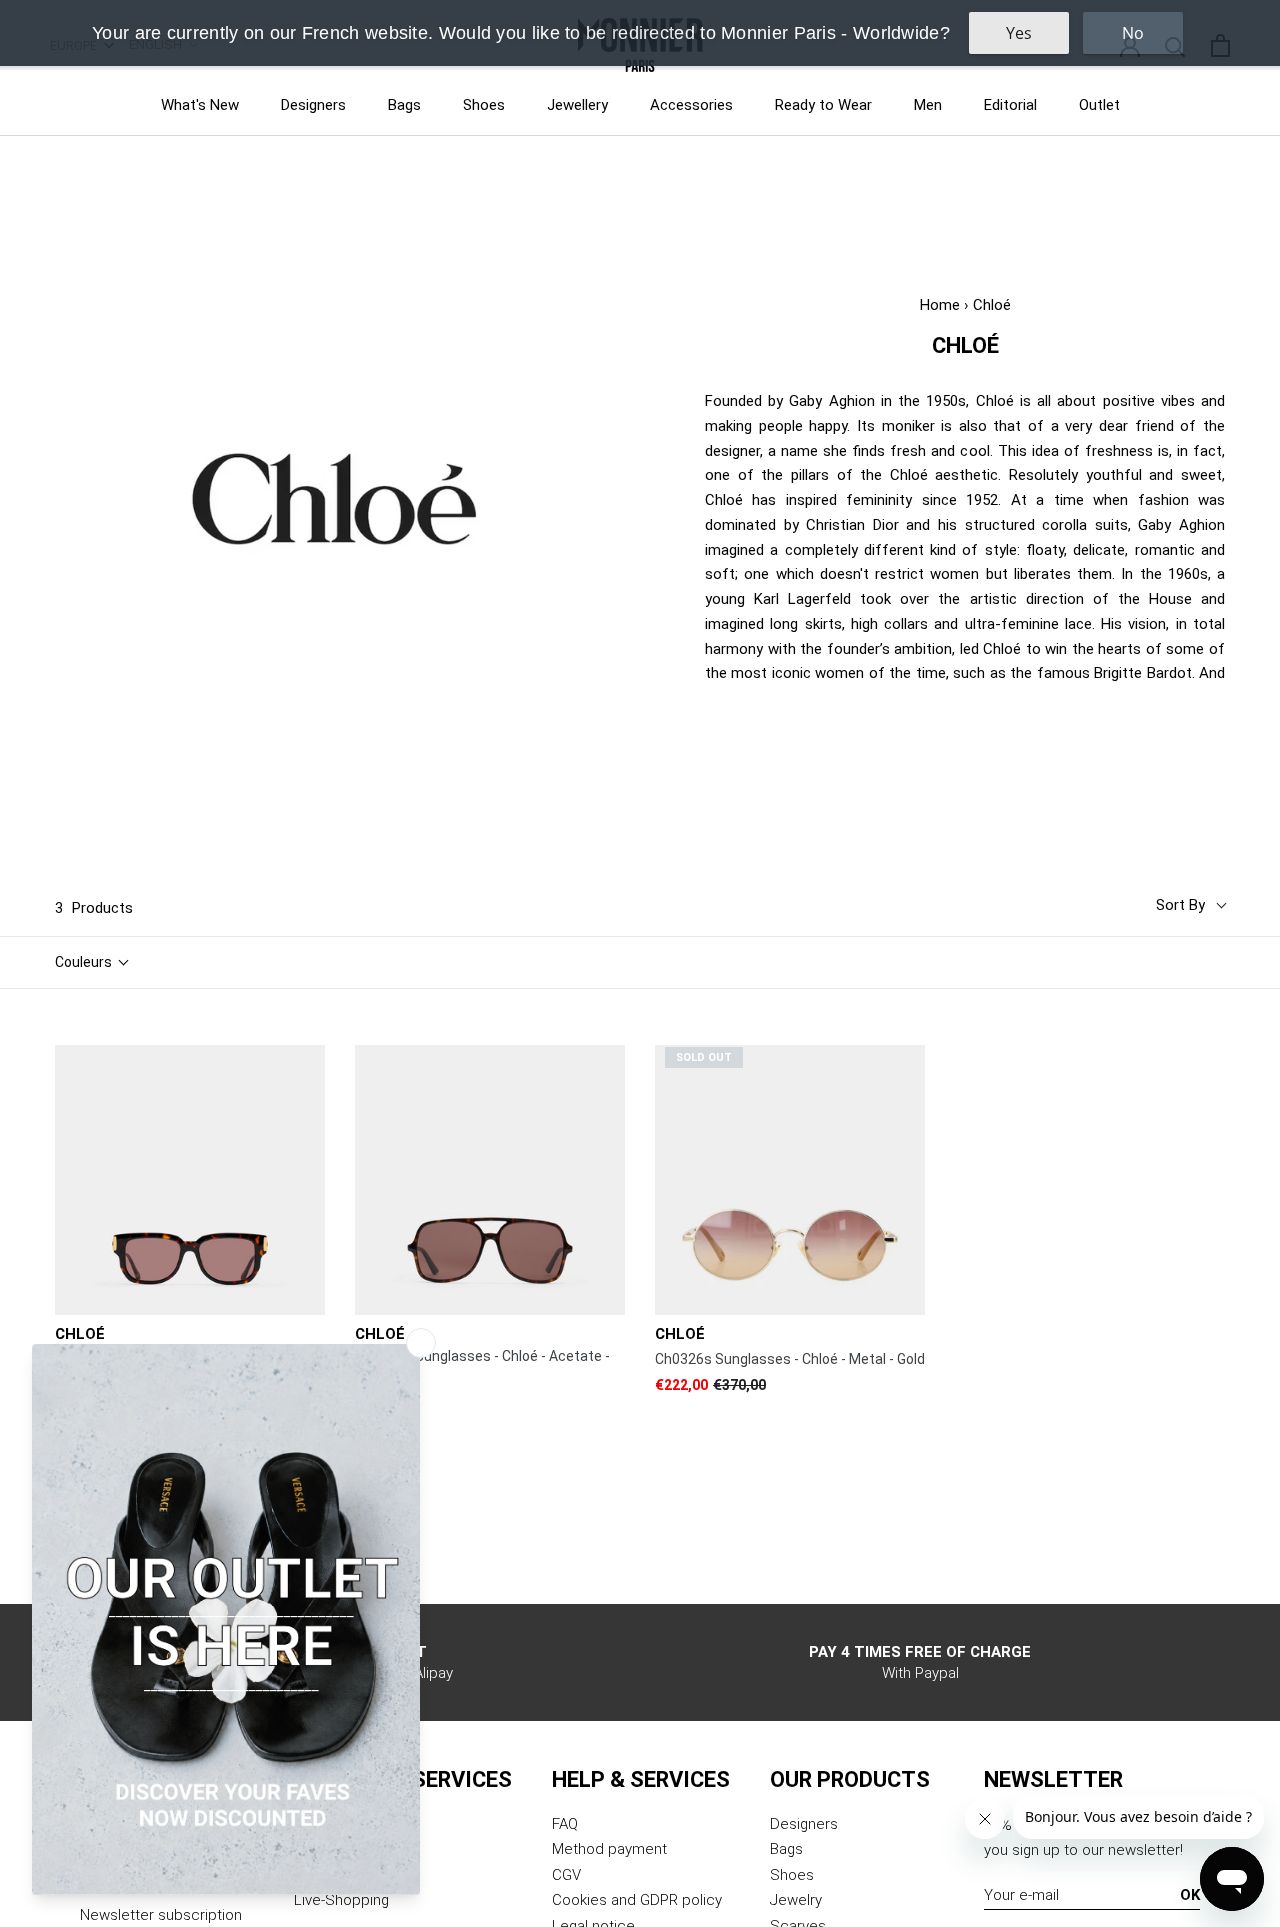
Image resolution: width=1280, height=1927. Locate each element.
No (1133, 33)
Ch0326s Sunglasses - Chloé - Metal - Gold (790, 1359)
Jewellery (577, 105)
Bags (404, 105)
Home (940, 305)
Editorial (1010, 105)
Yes (1019, 33)
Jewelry (796, 1900)
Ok (1190, 1895)
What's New (200, 105)
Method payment (609, 1849)
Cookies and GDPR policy (637, 1900)
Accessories (691, 105)
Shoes (484, 105)
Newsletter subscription (161, 1915)
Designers (313, 105)
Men (928, 105)
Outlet (1099, 105)
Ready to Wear (823, 105)
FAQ (565, 1824)
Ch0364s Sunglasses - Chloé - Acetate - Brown (482, 1366)
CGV (566, 1875)
